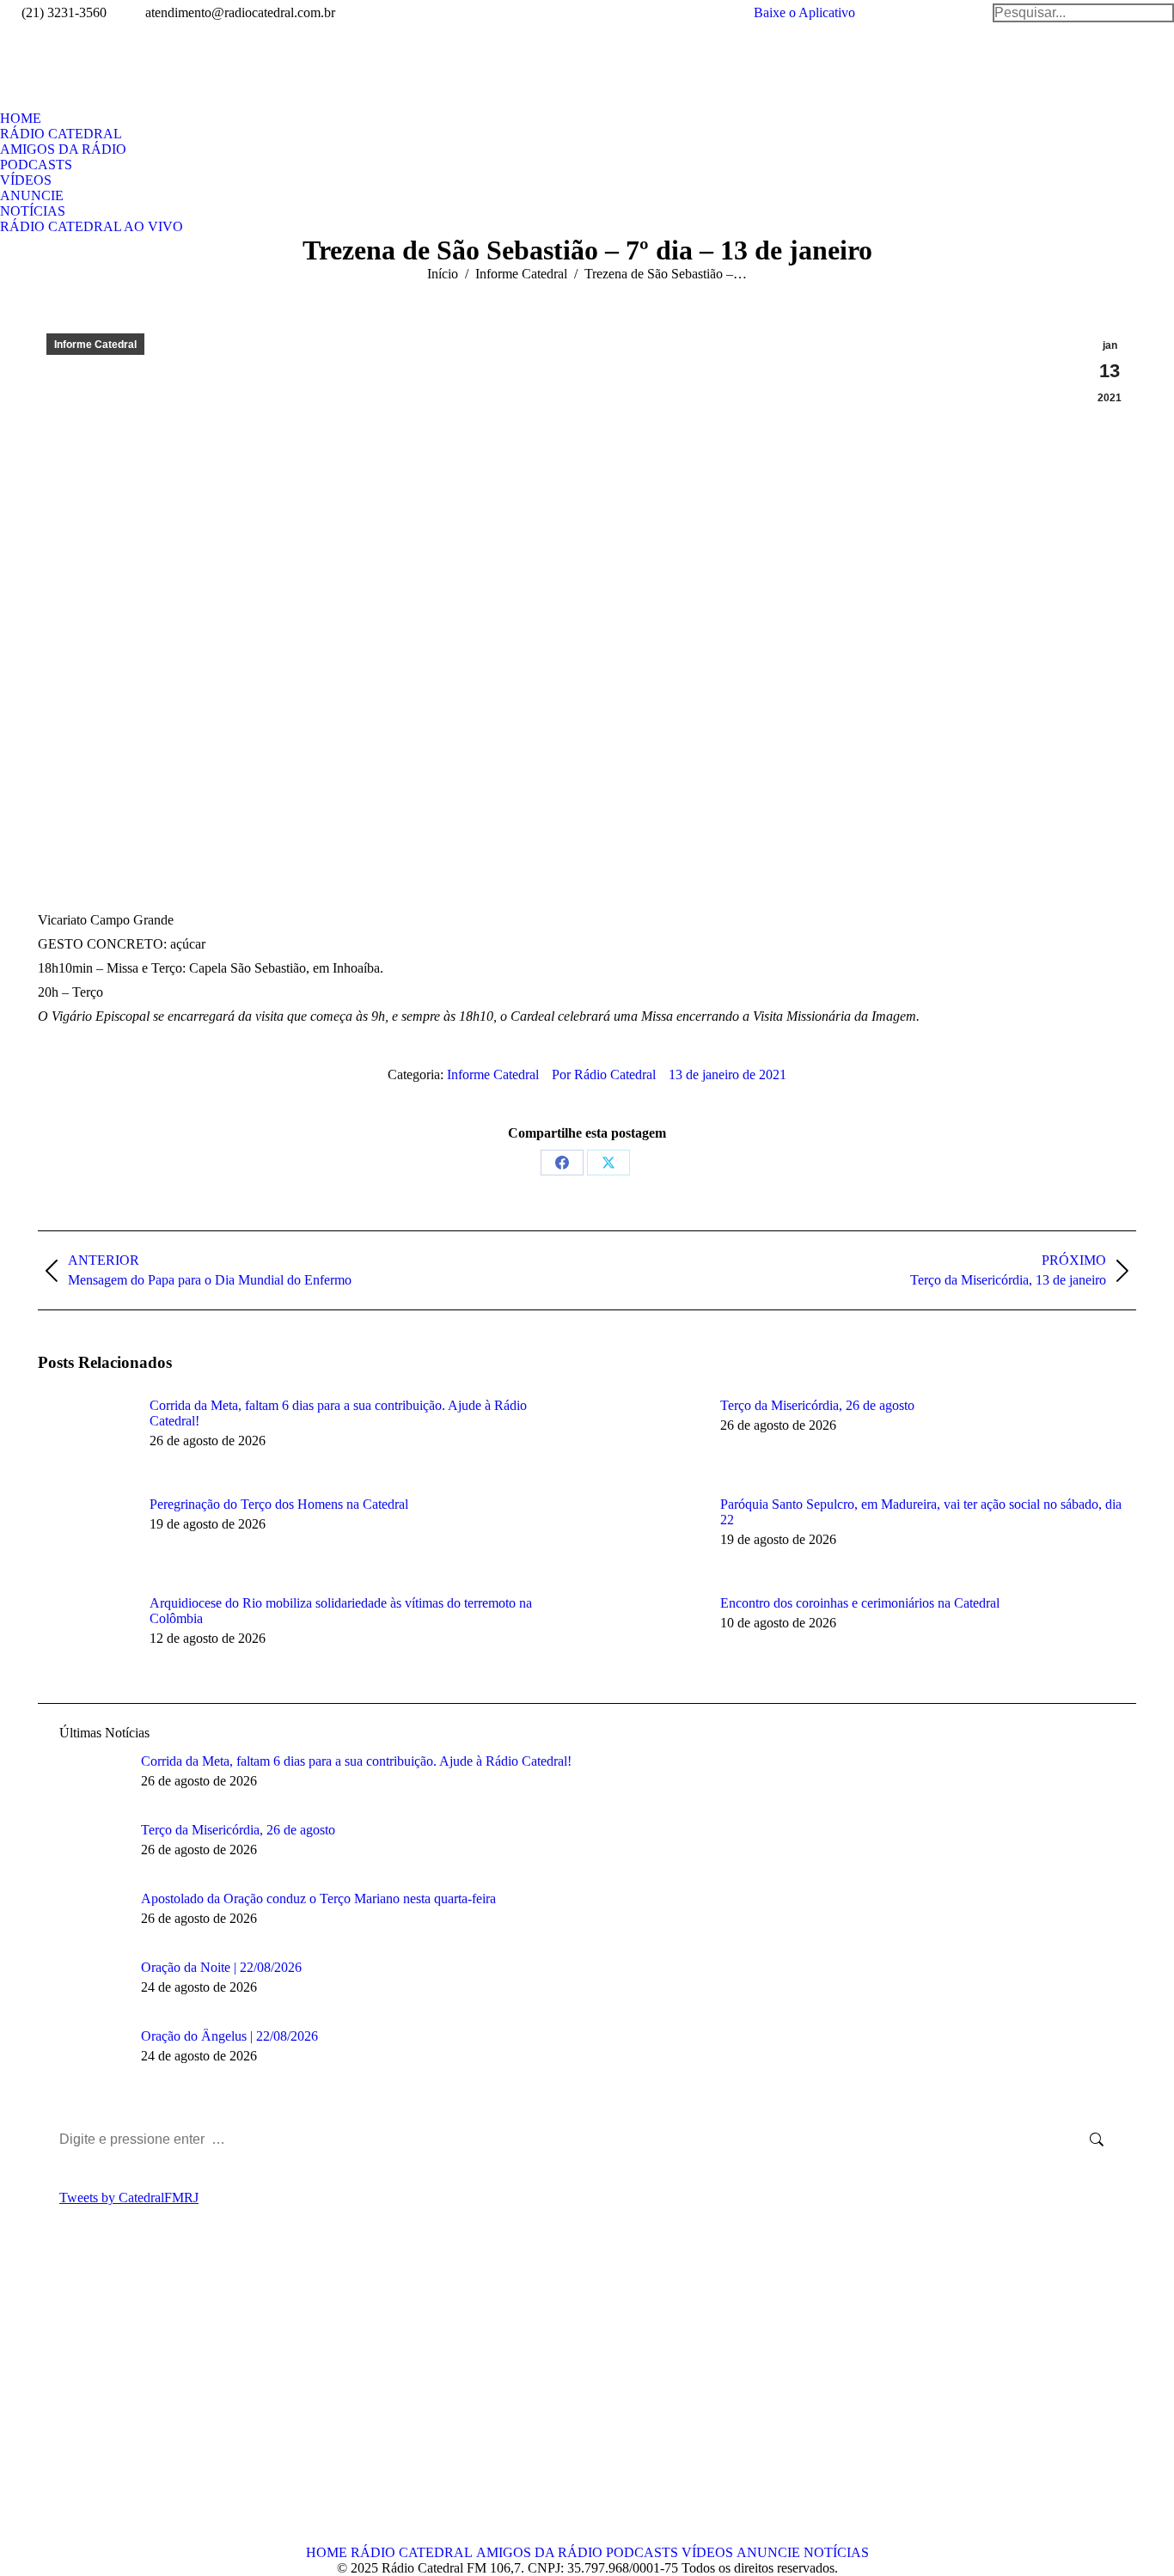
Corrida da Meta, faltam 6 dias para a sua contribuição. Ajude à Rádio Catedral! (338, 1413)
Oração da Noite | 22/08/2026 (221, 1967)
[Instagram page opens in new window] (128, 2399)
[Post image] (85, 1437)
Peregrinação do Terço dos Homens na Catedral (279, 1504)
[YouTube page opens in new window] (102, 2399)
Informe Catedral (95, 345)
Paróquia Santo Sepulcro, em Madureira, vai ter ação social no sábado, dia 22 (921, 1512)
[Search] (1083, 13)
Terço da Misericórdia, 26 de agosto (817, 1405)
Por (604, 1074)
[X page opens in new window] (76, 2399)
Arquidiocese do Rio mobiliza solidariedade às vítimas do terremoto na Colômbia (341, 1611)
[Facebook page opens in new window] (51, 2399)
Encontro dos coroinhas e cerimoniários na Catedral (860, 1603)
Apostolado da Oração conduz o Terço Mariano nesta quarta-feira (318, 1898)
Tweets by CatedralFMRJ (129, 2198)
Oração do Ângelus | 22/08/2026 (229, 2036)
